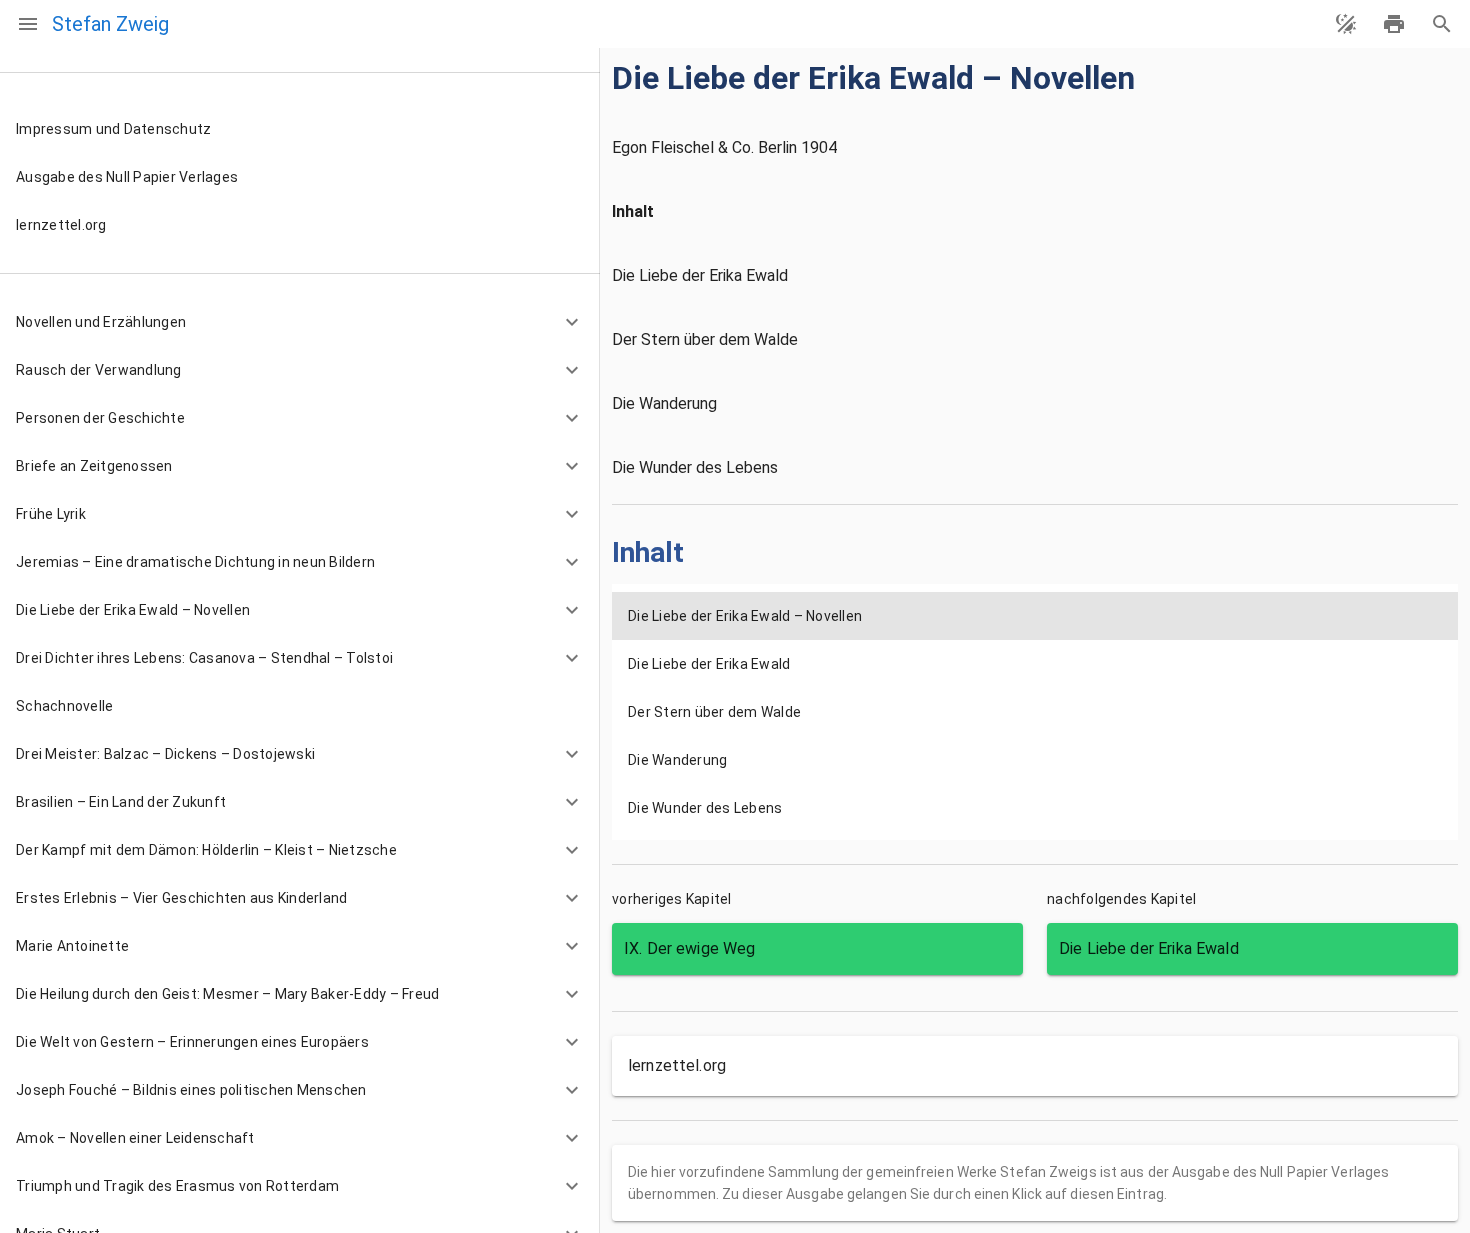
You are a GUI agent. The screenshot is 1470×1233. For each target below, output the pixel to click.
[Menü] (28, 24)
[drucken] (1394, 24)
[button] (300, 322)
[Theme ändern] (1346, 24)
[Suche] (1442, 24)
